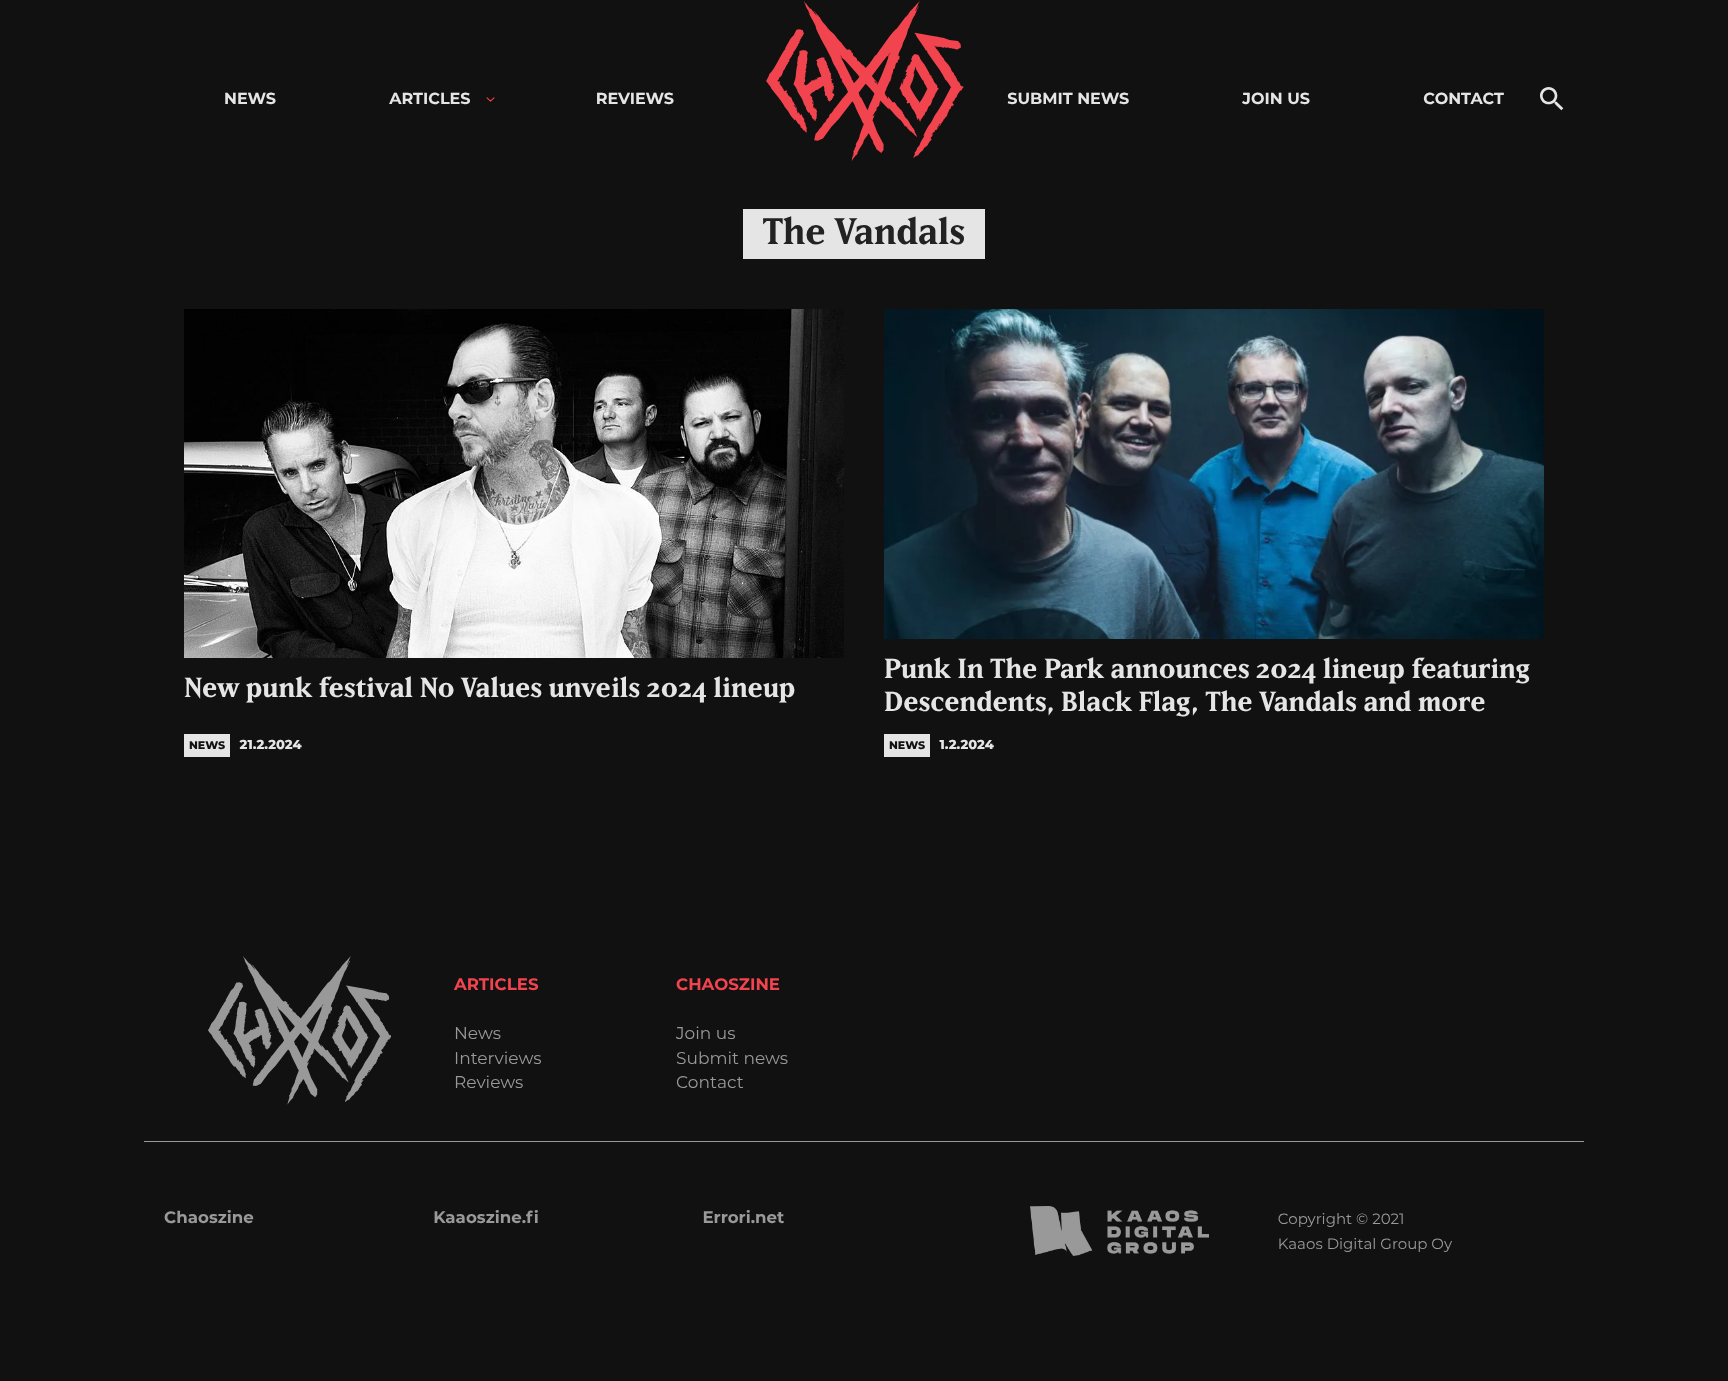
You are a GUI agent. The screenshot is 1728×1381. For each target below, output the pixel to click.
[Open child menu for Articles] (490, 99)
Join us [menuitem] (1276, 99)
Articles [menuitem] (429, 99)
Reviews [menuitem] (635, 99)
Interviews (498, 1059)
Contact (710, 1083)
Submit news (732, 1059)
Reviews (488, 1083)
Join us (705, 1034)
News (477, 1034)
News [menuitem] (250, 99)
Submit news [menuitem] (1068, 99)
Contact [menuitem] (1463, 99)
